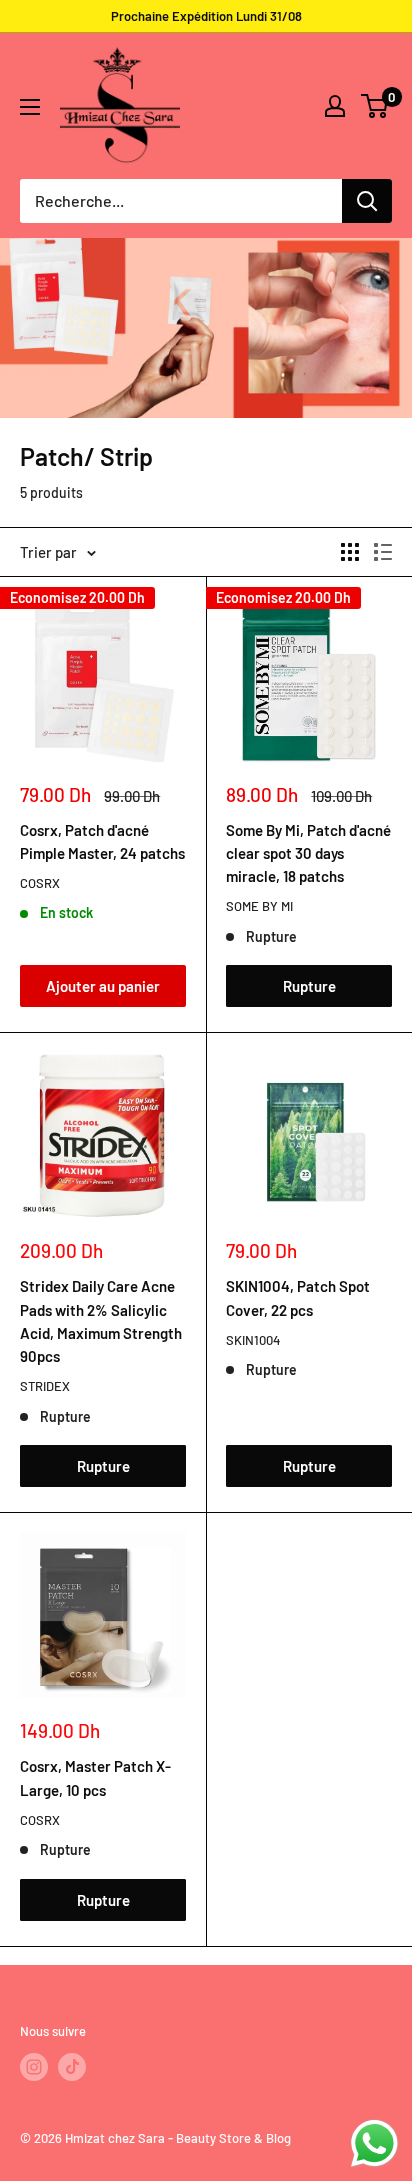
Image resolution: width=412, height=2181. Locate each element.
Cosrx (40, 883)
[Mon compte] (335, 106)
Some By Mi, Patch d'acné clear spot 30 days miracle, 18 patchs (308, 853)
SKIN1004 (253, 1340)
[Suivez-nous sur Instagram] (34, 2067)
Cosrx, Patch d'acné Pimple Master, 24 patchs (102, 841)
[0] (375, 106)
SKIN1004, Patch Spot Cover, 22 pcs (298, 1297)
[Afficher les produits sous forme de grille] (350, 552)
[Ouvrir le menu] (30, 107)
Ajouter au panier (103, 986)
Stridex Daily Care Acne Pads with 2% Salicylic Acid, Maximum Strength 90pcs (101, 1321)
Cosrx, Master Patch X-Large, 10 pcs (95, 1777)
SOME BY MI (259, 906)
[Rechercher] (367, 201)
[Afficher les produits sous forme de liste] (383, 552)
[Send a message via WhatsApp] (374, 2143)
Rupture (309, 986)
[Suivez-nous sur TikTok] (72, 2067)
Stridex (45, 1386)
